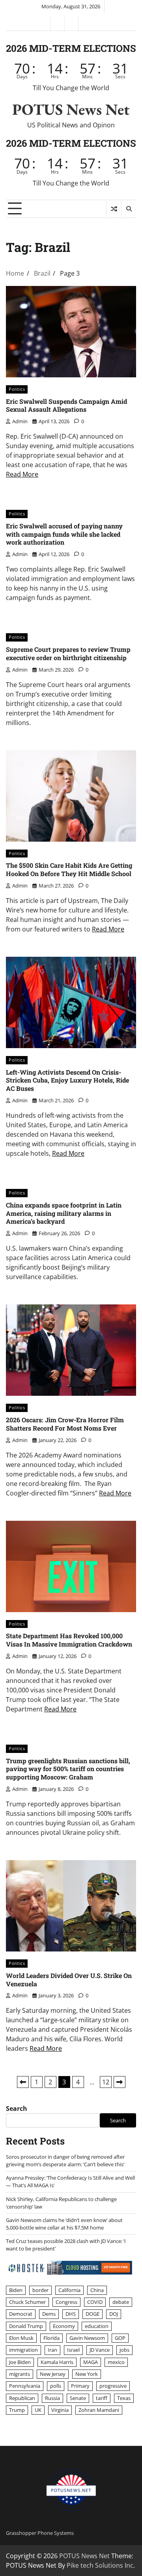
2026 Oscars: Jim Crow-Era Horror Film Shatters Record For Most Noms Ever (65, 1424)
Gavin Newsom (87, 2338)
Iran (52, 2350)
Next (120, 2082)
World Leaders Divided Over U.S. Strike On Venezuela (69, 1980)
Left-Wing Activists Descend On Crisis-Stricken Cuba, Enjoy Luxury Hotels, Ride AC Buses (67, 1080)
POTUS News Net (71, 109)
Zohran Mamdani (99, 2410)
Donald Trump (26, 2326)
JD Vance (100, 2350)
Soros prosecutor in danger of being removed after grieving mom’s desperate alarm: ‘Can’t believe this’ (65, 2161)
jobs (124, 2350)
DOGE (92, 2314)
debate (121, 2302)
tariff (102, 2398)
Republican (22, 2398)
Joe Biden (20, 2362)
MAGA (91, 2362)
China (97, 2290)
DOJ (114, 2314)
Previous (23, 2082)
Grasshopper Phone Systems (40, 2533)
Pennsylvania (25, 2386)
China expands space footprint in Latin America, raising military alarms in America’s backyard (64, 1213)
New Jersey (53, 2374)
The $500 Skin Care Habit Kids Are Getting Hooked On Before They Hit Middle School (69, 869)
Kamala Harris (57, 2362)
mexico (116, 2362)
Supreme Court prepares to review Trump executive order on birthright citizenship (68, 653)
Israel (73, 2350)
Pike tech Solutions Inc (100, 2565)
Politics (17, 389)
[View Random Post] (114, 209)
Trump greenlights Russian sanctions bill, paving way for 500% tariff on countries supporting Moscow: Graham (68, 1769)
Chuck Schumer (27, 2302)
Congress (66, 2302)
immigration (23, 2350)
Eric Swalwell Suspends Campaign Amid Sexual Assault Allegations (66, 405)
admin (20, 421)
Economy (64, 2326)
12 (106, 2082)
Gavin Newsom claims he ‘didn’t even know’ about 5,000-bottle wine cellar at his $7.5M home (64, 2224)
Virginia (60, 2410)
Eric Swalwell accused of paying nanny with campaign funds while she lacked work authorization (64, 534)
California (69, 2290)
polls (56, 2386)
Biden (16, 2290)
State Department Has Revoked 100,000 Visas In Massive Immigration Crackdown (69, 1640)
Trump (17, 2410)
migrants (20, 2374)
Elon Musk (21, 2338)
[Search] (129, 209)
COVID (95, 2302)
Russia (52, 2398)
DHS (71, 2314)
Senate (78, 2398)
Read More (22, 474)
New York (87, 2374)
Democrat (21, 2314)
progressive (113, 2386)
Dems (49, 2314)
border (40, 2290)
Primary (80, 2386)
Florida (51, 2338)
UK (38, 2410)
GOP (120, 2338)
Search (17, 2108)
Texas (124, 2398)
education (97, 2326)
